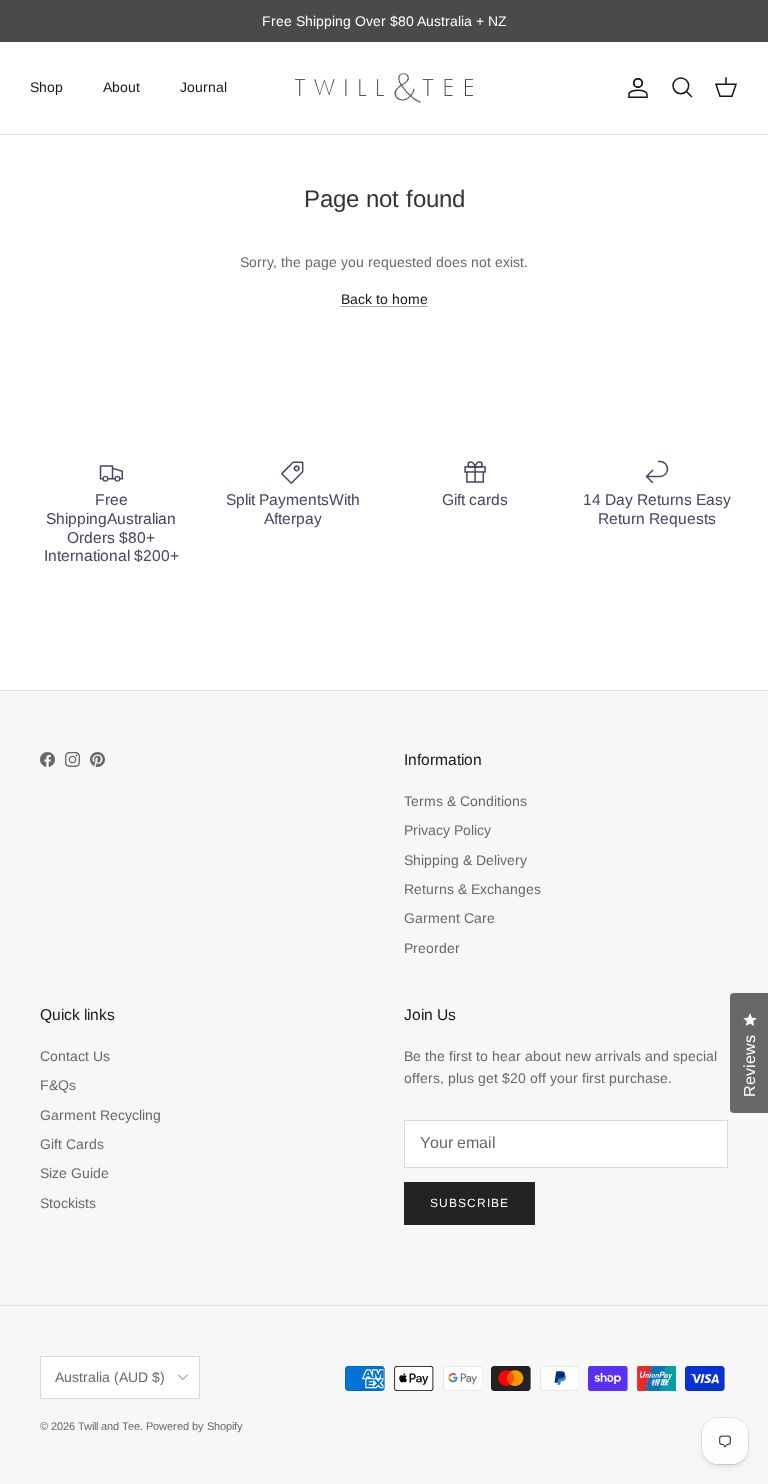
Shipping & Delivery (465, 860)
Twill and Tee (109, 1426)
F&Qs (58, 1085)
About (121, 87)
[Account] (634, 88)
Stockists (68, 1203)
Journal (203, 87)
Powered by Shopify (194, 1426)
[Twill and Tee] (384, 88)
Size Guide (74, 1173)
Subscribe (469, 1203)
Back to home (384, 299)
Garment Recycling (100, 1115)
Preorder (432, 948)
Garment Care (449, 918)
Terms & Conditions (465, 801)
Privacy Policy (447, 830)
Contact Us (75, 1056)
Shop (46, 87)
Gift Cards (72, 1144)
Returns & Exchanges (472, 889)
